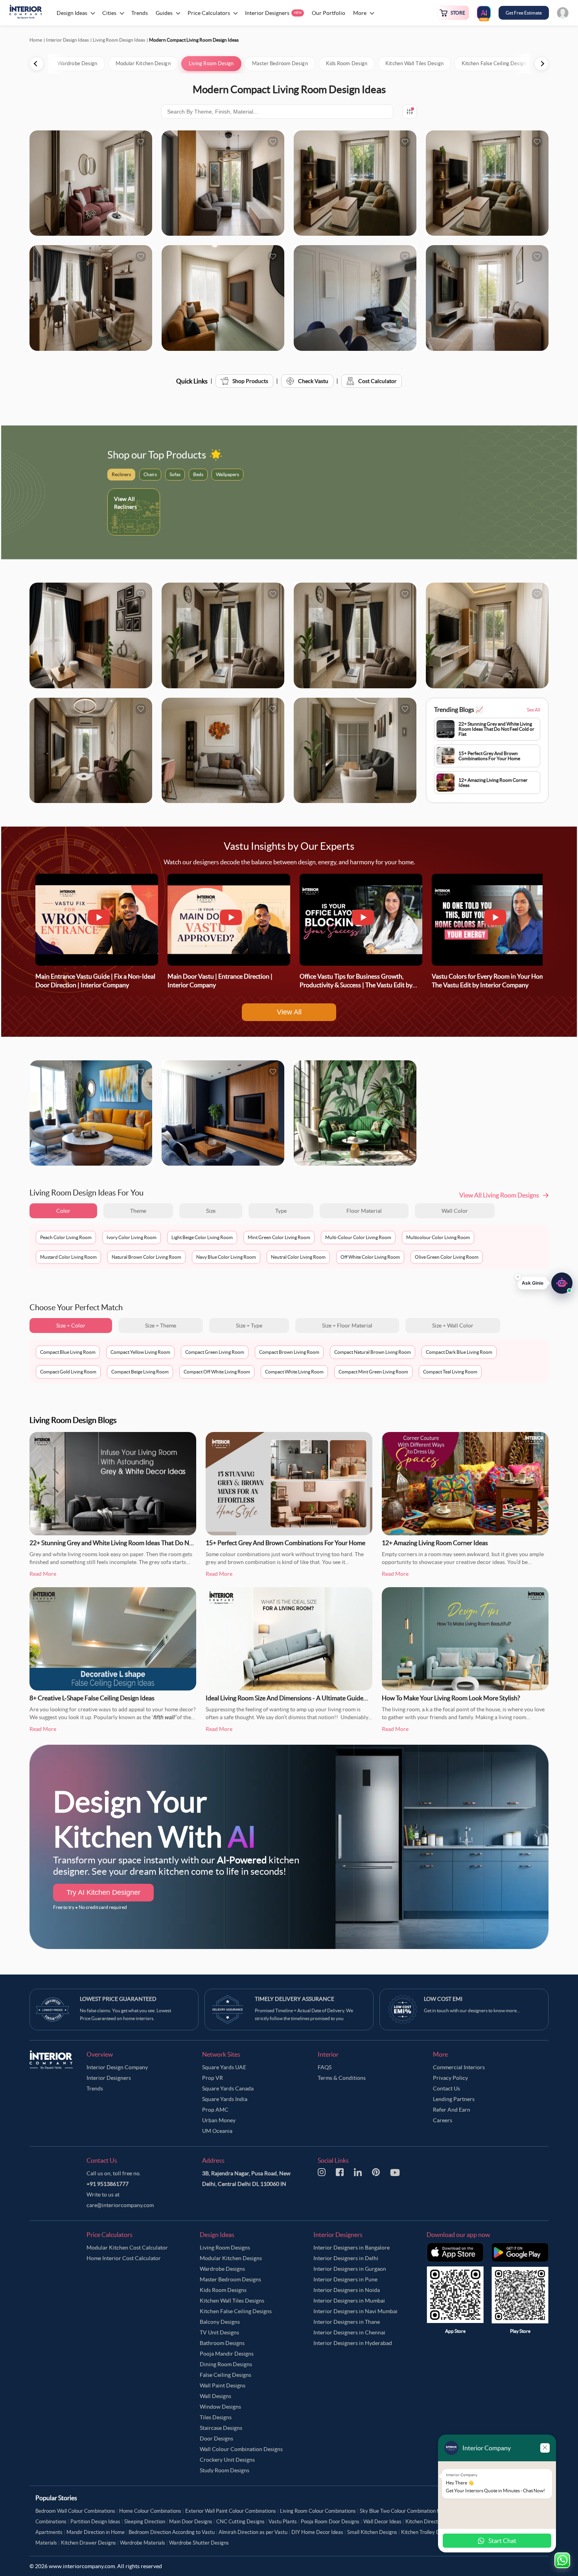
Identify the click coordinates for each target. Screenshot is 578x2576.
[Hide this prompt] (518, 1277)
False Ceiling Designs (225, 2375)
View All (289, 1012)
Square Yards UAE (224, 2067)
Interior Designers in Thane (347, 2322)
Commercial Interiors (459, 2067)
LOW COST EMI (443, 1999)
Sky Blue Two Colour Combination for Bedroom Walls (419, 2511)
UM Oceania (217, 2131)
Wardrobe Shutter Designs (199, 2543)
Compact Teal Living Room (450, 1372)
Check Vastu (313, 381)
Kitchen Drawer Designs (88, 2543)
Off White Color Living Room (370, 1257)
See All (534, 710)
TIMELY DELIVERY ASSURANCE (295, 1999)
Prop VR (213, 2078)
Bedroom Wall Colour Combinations (75, 2511)
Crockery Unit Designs (227, 2460)
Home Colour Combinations (150, 2511)
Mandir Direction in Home (96, 2532)
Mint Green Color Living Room (279, 1237)
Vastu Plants (283, 2522)
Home (36, 40)
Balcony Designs (220, 2322)
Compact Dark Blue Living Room (459, 1352)
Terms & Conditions (342, 2078)
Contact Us (446, 2088)
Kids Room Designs (223, 2290)
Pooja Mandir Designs (227, 2354)
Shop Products (250, 381)
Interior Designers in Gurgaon (350, 2269)
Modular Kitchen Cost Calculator (127, 2248)
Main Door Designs (191, 2522)
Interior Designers (109, 2078)
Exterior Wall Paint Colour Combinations (231, 2511)
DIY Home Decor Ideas (317, 2532)
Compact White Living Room (294, 1372)
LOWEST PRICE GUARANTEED (118, 1999)
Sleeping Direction (145, 2522)
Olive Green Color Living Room (447, 1257)
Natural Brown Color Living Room (146, 1257)
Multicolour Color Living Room (438, 1237)
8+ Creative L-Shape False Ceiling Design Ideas (92, 1698)
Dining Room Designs (226, 2364)
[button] (545, 1283)
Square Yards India (225, 2099)
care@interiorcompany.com (120, 2205)
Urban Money (219, 2120)
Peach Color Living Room (66, 1237)
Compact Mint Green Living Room (373, 1372)
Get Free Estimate (524, 13)
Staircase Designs (221, 2428)
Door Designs (216, 2438)
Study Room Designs (225, 2470)
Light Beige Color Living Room (202, 1237)
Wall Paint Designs (223, 2385)
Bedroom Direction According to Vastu (172, 2532)
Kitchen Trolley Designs (428, 2532)
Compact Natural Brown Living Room (373, 1352)
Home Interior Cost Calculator (124, 2258)
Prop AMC (215, 2110)
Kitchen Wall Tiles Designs (232, 2301)
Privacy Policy (450, 2078)
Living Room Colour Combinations (318, 2511)
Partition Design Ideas (95, 2522)
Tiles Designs (216, 2417)
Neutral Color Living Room (298, 1257)
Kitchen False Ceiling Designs (236, 2311)
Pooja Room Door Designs (330, 2522)
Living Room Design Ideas (119, 40)
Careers (443, 2120)
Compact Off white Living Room (217, 1372)
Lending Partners (454, 2099)
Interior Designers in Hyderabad (353, 2343)
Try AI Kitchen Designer (103, 1892)
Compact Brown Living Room (289, 1352)
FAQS (325, 2067)
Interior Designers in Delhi (346, 2258)
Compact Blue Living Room (68, 1352)
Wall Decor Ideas (382, 2522)
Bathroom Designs (222, 2343)
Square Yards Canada (228, 2088)
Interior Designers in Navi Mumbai (355, 2311)
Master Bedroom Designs (230, 2279)
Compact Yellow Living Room (140, 1352)
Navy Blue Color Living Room (226, 1257)
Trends (95, 2088)
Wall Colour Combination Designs (241, 2449)
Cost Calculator (377, 381)
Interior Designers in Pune (345, 2279)
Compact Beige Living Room (140, 1372)
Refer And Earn (452, 2110)
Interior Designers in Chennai (349, 2332)
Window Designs (220, 2407)
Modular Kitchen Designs (231, 2258)
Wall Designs (215, 2396)
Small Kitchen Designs (372, 2532)
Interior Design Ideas (67, 40)
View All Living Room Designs (499, 1195)
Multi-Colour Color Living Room (358, 1237)
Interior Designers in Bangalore (352, 2248)
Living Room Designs (225, 2248)
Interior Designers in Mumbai (349, 2301)
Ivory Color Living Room (132, 1237)
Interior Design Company (117, 2067)
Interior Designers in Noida (347, 2290)
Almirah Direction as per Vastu (253, 2532)
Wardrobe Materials (143, 2543)
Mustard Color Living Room (68, 1257)
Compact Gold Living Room (68, 1372)
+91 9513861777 (108, 2184)
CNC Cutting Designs (240, 2522)
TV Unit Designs (219, 2332)
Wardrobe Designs (222, 2269)
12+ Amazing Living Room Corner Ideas (435, 1543)
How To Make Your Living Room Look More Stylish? (451, 1698)
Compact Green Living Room (215, 1352)
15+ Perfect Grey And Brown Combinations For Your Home (285, 1543)
